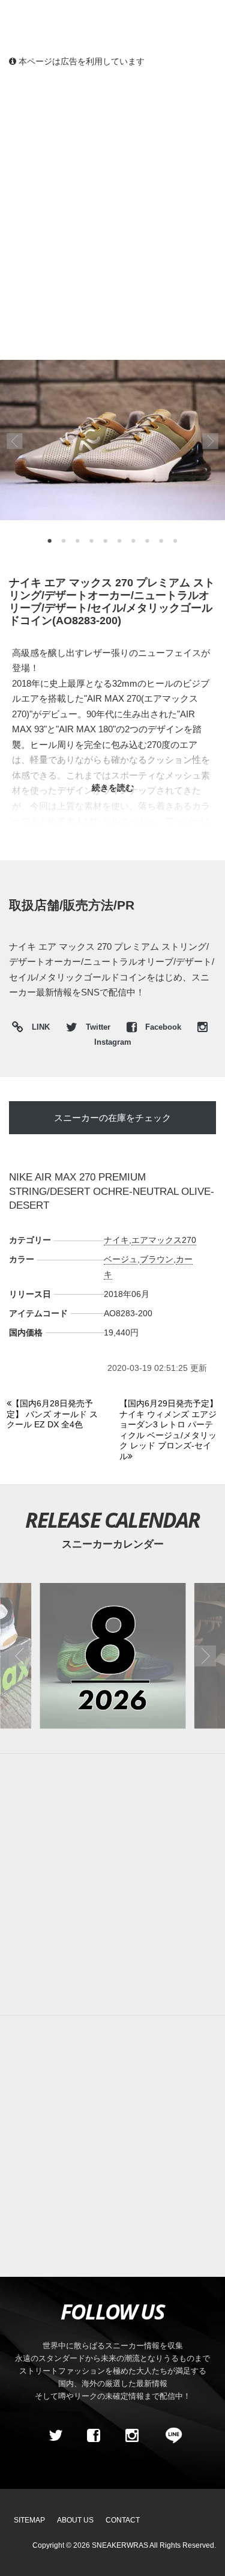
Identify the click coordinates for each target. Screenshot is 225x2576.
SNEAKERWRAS (120, 2545)
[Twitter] (55, 2435)
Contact (123, 2520)
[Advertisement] (112, 197)
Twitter (98, 1027)
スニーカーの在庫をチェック (112, 1118)
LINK (38, 1029)
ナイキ (116, 1240)
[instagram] (132, 2435)
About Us (75, 2520)
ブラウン (157, 1259)
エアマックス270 (164, 1240)
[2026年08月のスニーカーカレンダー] (112, 1655)
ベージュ (121, 1259)
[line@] (170, 2435)
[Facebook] (94, 2435)
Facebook (163, 1027)
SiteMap (29, 2520)
